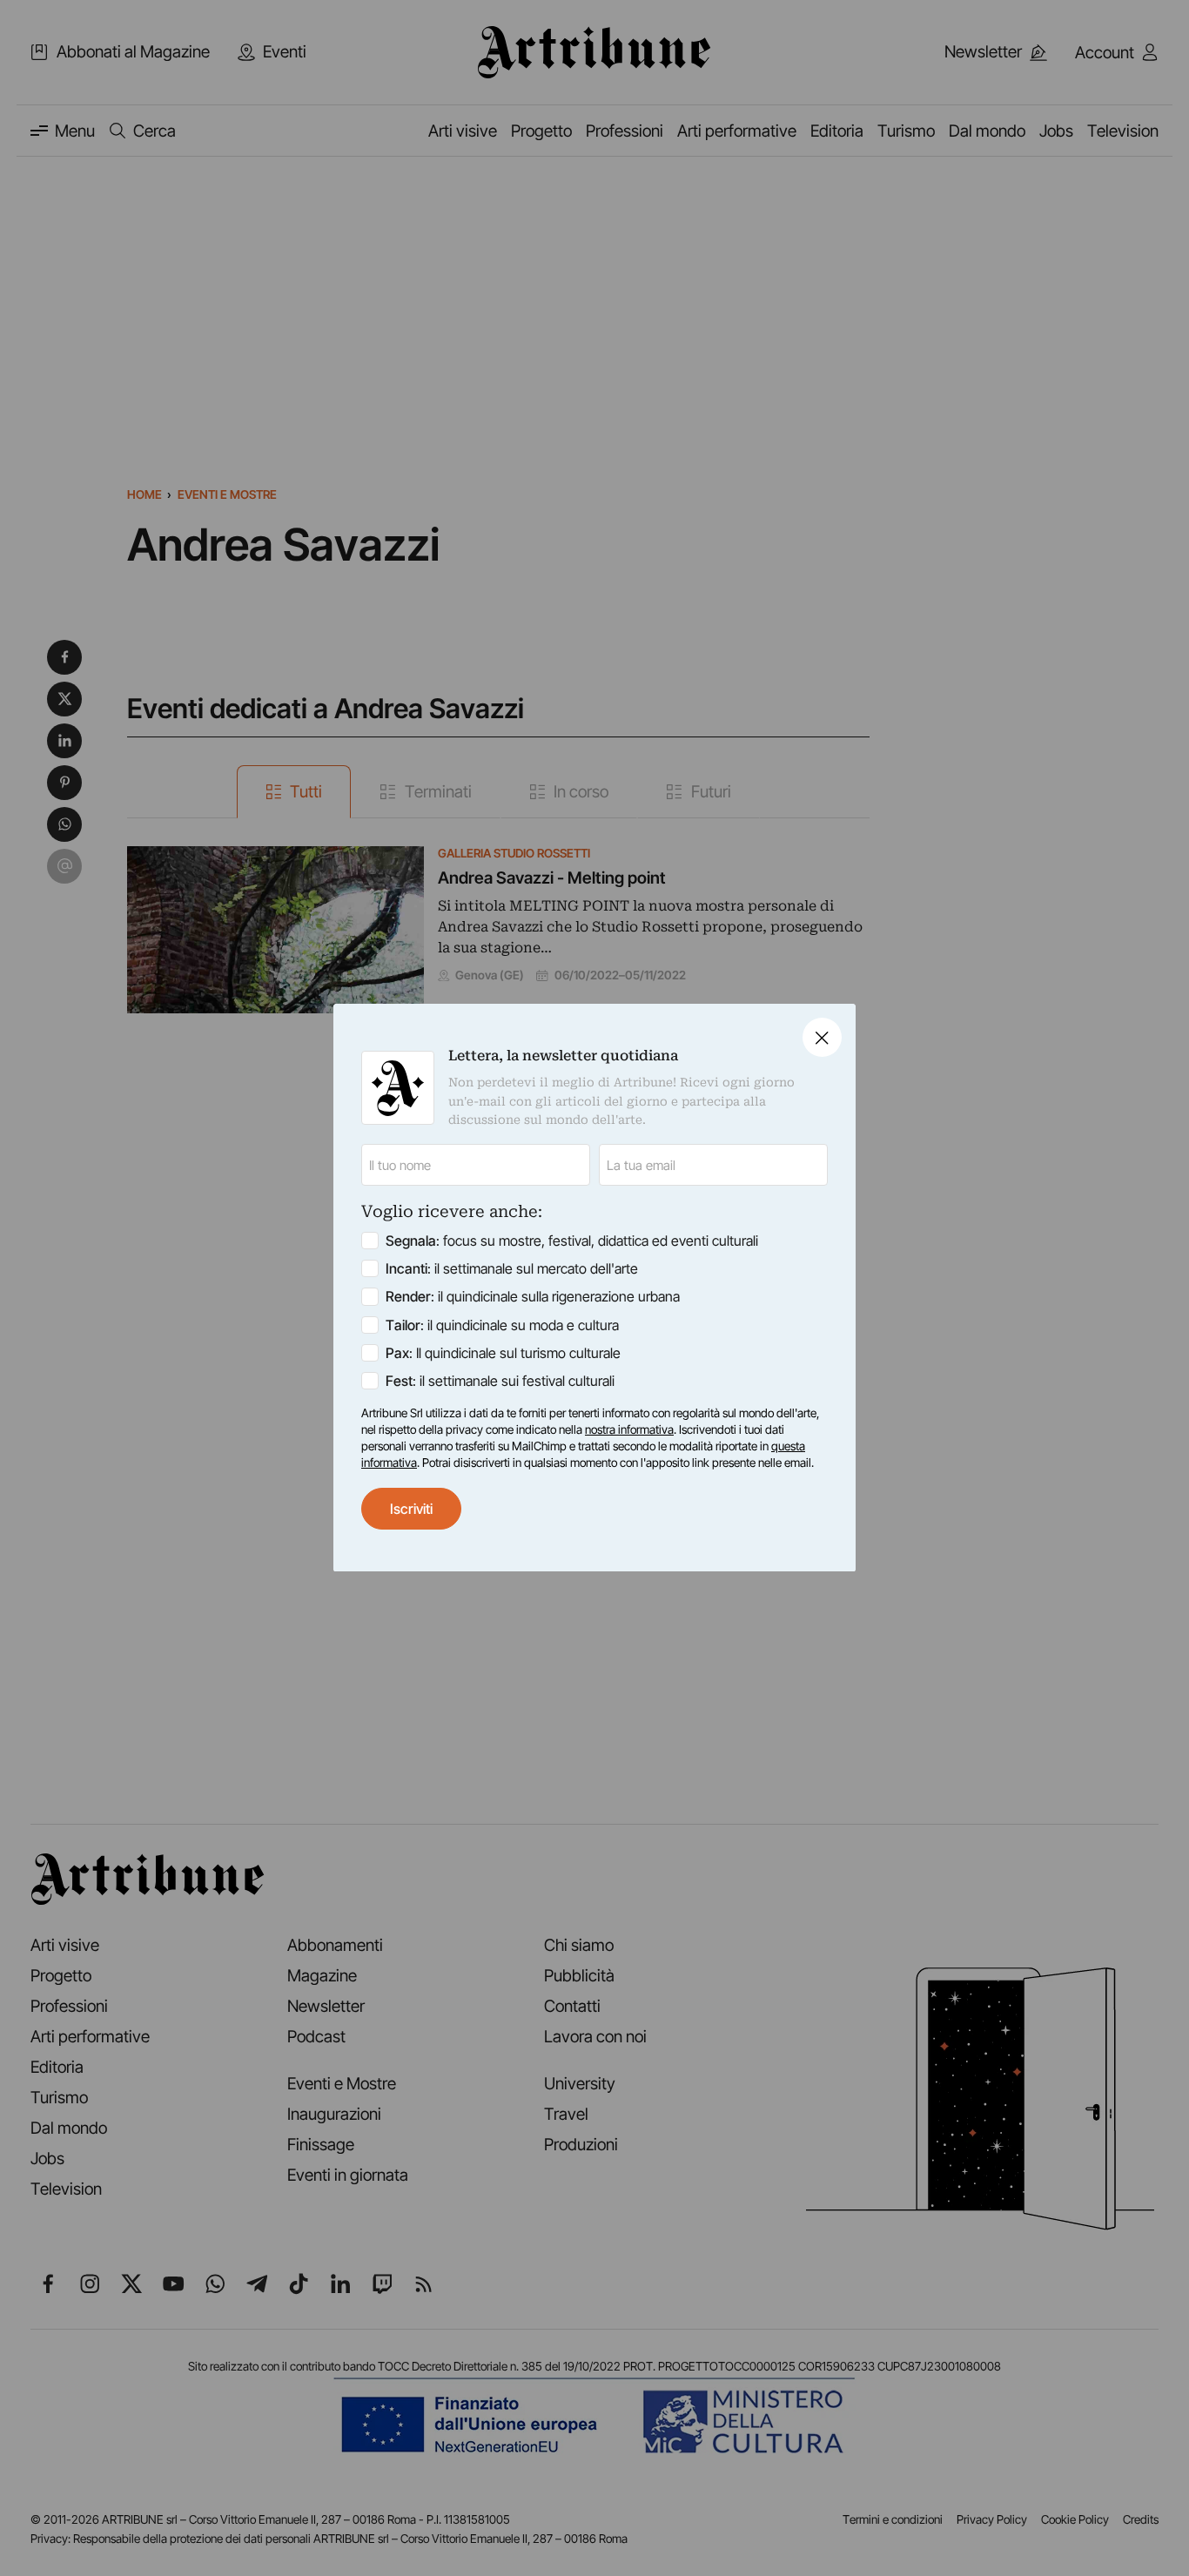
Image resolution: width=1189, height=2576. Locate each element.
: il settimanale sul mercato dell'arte (512, 1269)
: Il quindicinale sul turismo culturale (503, 1353)
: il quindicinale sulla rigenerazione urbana (533, 1297)
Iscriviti (411, 1509)
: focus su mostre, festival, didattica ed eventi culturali (572, 1241)
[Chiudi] (822, 1037)
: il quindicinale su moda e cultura (502, 1325)
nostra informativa (629, 1429)
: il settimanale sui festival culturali (500, 1381)
